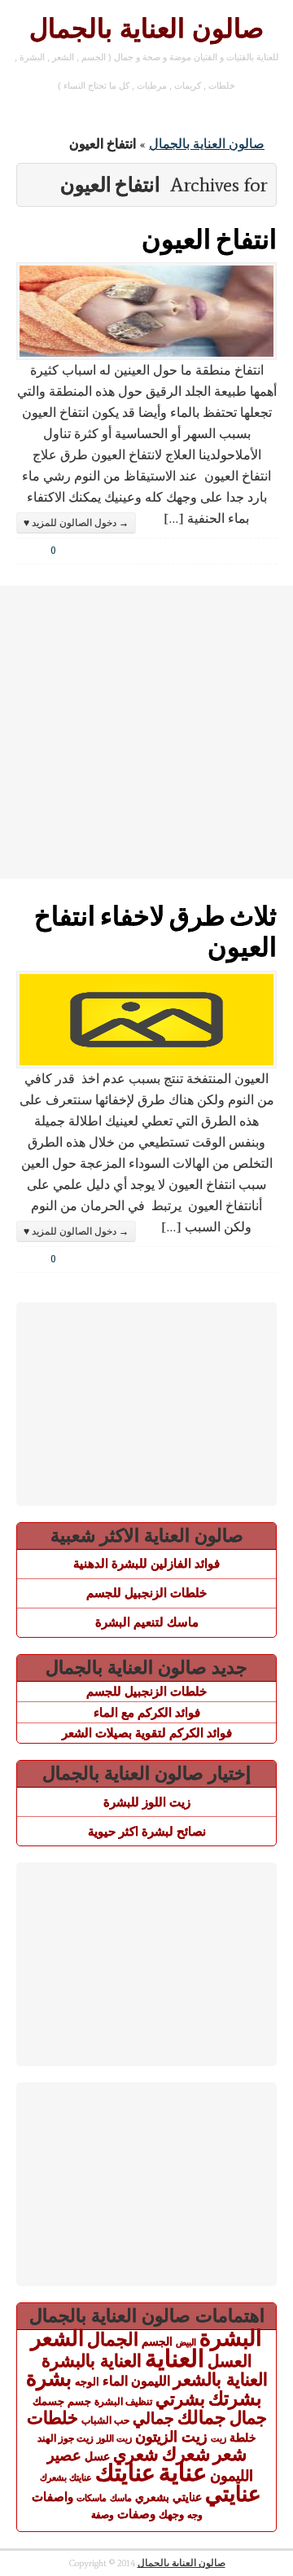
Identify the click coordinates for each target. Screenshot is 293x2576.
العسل (230, 2361)
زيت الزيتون (171, 2436)
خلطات (52, 2418)
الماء (115, 2381)
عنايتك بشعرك (66, 2477)
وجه (195, 2515)
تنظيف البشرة (123, 2402)
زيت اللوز (114, 2438)
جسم (79, 2401)
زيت (219, 2438)
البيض (186, 2342)
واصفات (52, 2497)
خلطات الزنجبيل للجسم (146, 1593)
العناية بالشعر (221, 2379)
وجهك (171, 2515)
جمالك (202, 2418)
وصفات (136, 2514)
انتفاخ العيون (209, 238)
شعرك (186, 2454)
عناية (183, 2473)
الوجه (87, 2382)
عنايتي (233, 2494)
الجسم (157, 2341)
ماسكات (92, 2498)
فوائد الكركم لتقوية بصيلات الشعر (147, 1733)
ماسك (121, 2498)
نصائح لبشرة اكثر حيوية (147, 1831)
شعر (230, 2454)
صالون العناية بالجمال (146, 29)
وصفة (103, 2515)
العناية (175, 2358)
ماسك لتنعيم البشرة (147, 1622)
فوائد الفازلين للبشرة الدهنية (146, 1563)
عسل (97, 2456)
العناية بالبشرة (92, 2361)
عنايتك (125, 2473)
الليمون (151, 2381)
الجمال (113, 2339)
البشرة (231, 2338)
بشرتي (180, 2399)
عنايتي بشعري (168, 2497)
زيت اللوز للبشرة (147, 1802)
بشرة (49, 2379)
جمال (248, 2418)
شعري (136, 2454)
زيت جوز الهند (66, 2438)
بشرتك (235, 2398)
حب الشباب (105, 2420)
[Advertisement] (146, 732)
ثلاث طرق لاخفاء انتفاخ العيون (155, 930)
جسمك (48, 2402)
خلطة (243, 2438)
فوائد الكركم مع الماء (147, 1712)
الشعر (57, 2338)
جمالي (153, 2418)
